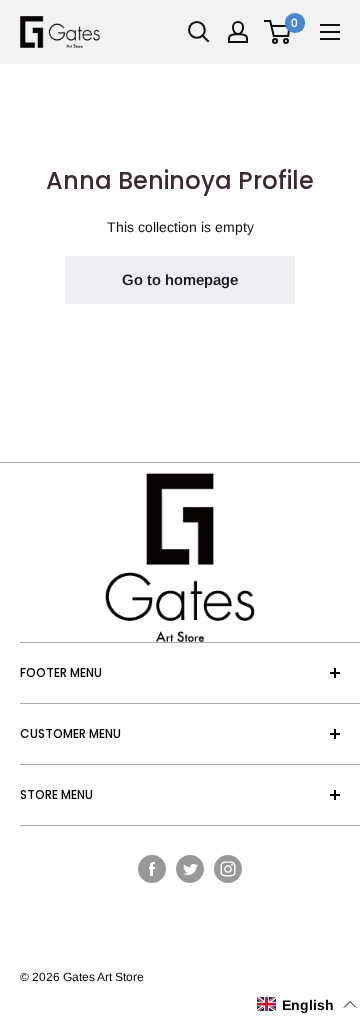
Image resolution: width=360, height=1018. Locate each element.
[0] (278, 32)
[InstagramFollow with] (228, 868)
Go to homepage (180, 279)
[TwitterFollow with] (190, 868)
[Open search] (199, 32)
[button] (307, 1004)
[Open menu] (330, 32)
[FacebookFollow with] (152, 868)
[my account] (238, 32)
